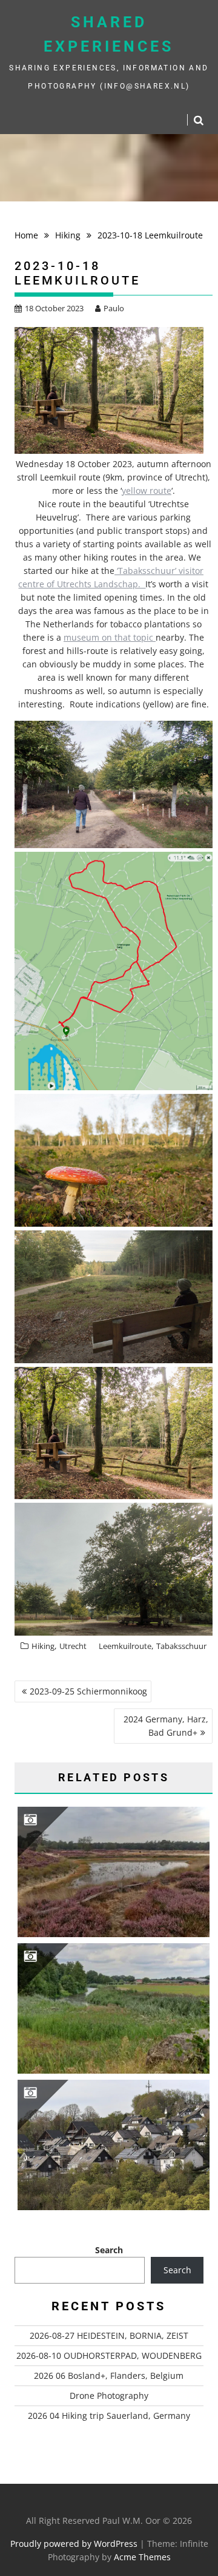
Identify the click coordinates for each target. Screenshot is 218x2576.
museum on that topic (110, 637)
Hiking (43, 1646)
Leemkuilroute (125, 1646)
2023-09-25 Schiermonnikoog (88, 1691)
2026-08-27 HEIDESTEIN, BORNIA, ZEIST (109, 2335)
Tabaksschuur (181, 1646)
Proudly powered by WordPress (74, 2544)
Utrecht (73, 1646)
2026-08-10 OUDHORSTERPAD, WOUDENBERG (109, 2355)
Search (109, 2250)
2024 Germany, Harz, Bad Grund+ (166, 1726)
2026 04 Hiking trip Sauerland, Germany (109, 2416)
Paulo (114, 308)
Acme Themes (142, 2557)
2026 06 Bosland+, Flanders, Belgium (109, 2375)
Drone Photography (109, 2396)
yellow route (147, 491)
